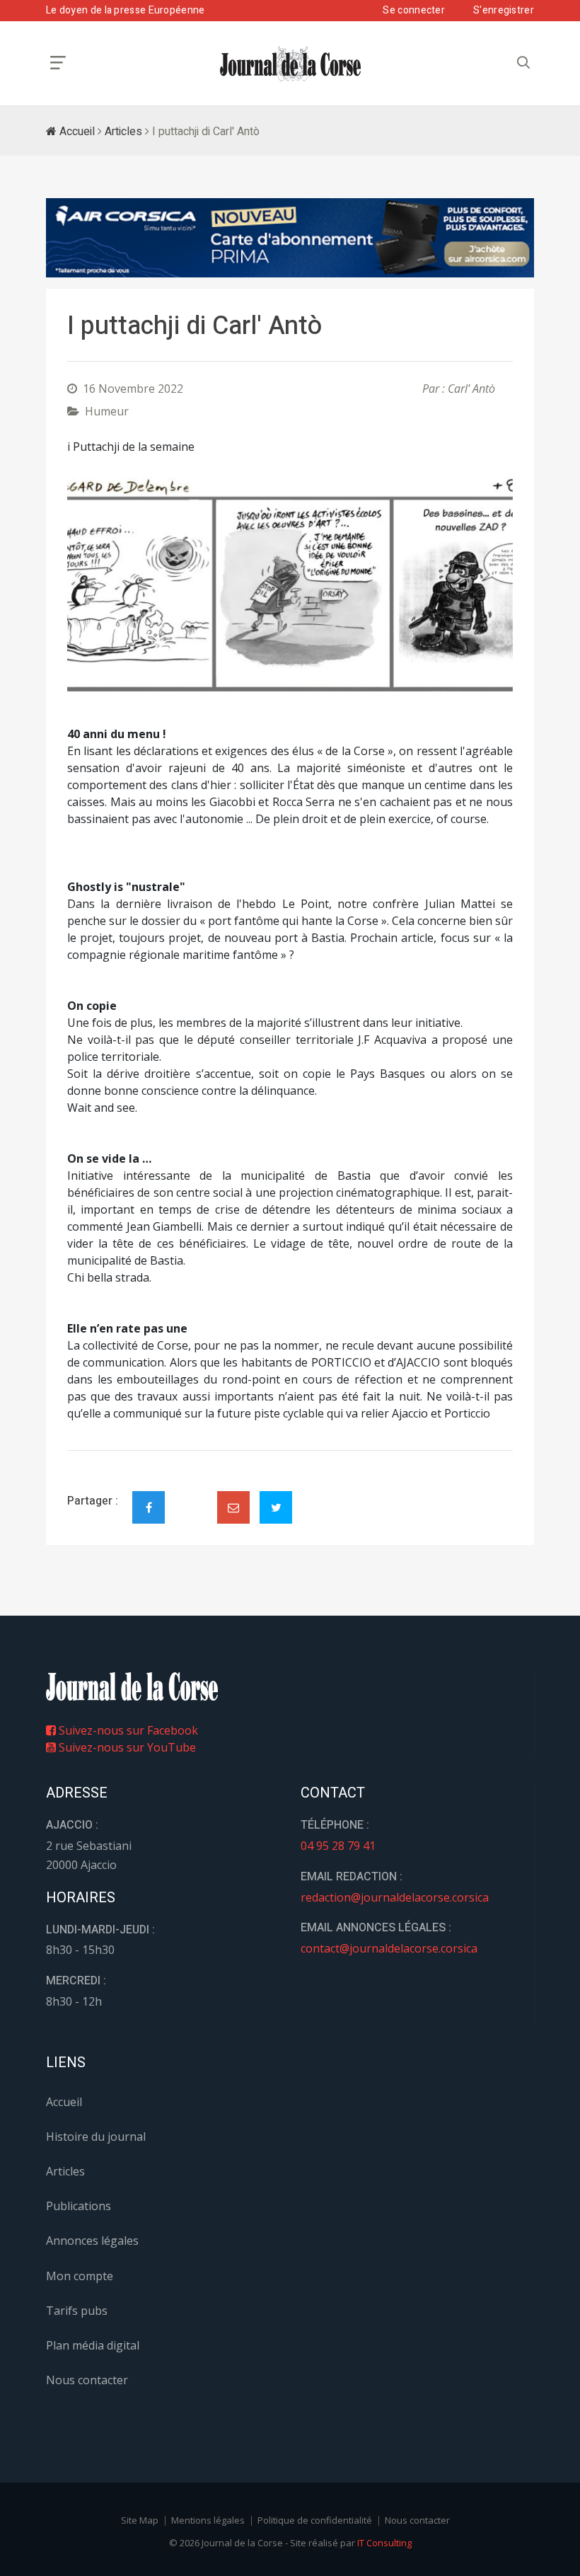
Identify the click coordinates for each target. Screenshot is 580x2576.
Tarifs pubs (77, 2311)
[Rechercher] (523, 63)
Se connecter (414, 10)
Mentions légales (208, 2520)
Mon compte (80, 2276)
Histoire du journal (96, 2137)
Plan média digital (93, 2345)
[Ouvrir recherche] (58, 63)
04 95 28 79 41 (338, 1846)
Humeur (107, 411)
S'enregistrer (504, 10)
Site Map (140, 2520)
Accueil (76, 132)
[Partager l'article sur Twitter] (276, 1507)
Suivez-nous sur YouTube (126, 1747)
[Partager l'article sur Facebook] (149, 1507)
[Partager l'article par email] (233, 1507)
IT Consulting (384, 2543)
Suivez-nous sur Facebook (127, 1730)
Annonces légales (92, 2241)
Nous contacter (87, 2380)
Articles (123, 132)
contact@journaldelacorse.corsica (389, 1948)
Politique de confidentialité (315, 2520)
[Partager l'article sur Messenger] (191, 1495)
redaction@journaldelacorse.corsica (395, 1897)
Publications (79, 2206)
